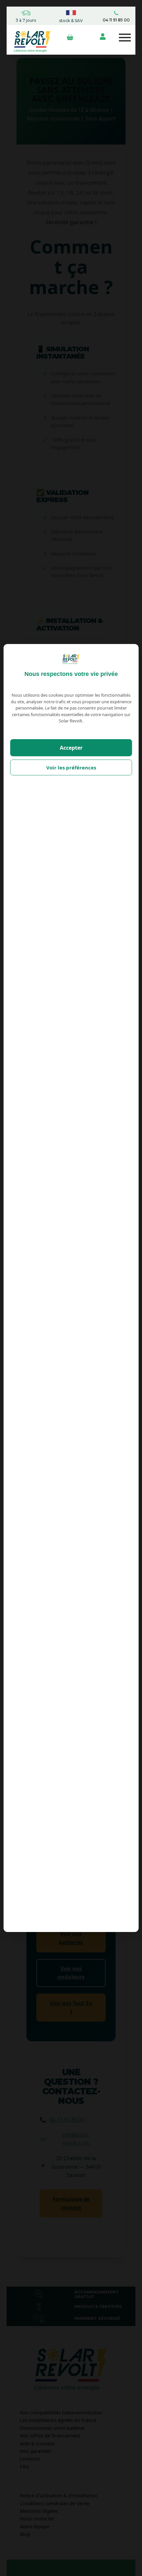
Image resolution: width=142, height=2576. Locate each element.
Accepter (71, 748)
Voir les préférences (71, 767)
